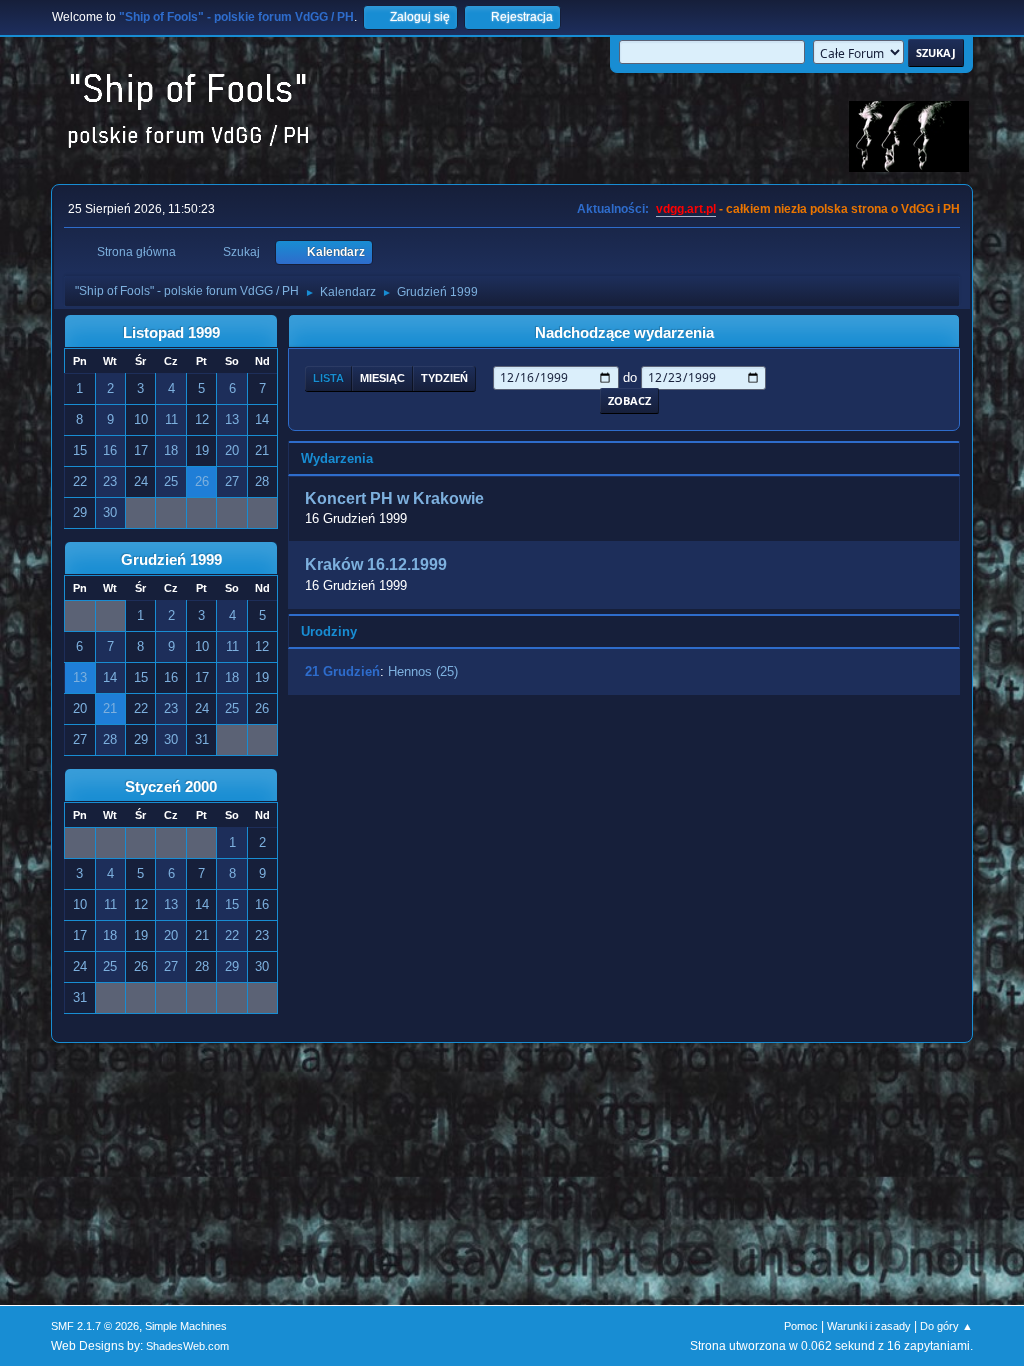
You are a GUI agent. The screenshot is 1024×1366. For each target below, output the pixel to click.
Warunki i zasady (869, 1326)
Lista (328, 378)
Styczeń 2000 (171, 787)
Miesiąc (382, 378)
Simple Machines (186, 1326)
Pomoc (801, 1326)
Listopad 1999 (171, 333)
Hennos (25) (423, 671)
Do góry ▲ (946, 1326)
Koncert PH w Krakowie (394, 498)
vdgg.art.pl (686, 209)
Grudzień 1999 (171, 560)
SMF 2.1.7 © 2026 (95, 1326)
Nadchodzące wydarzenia (624, 333)
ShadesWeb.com (187, 1346)
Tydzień (444, 378)
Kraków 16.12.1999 (376, 565)
